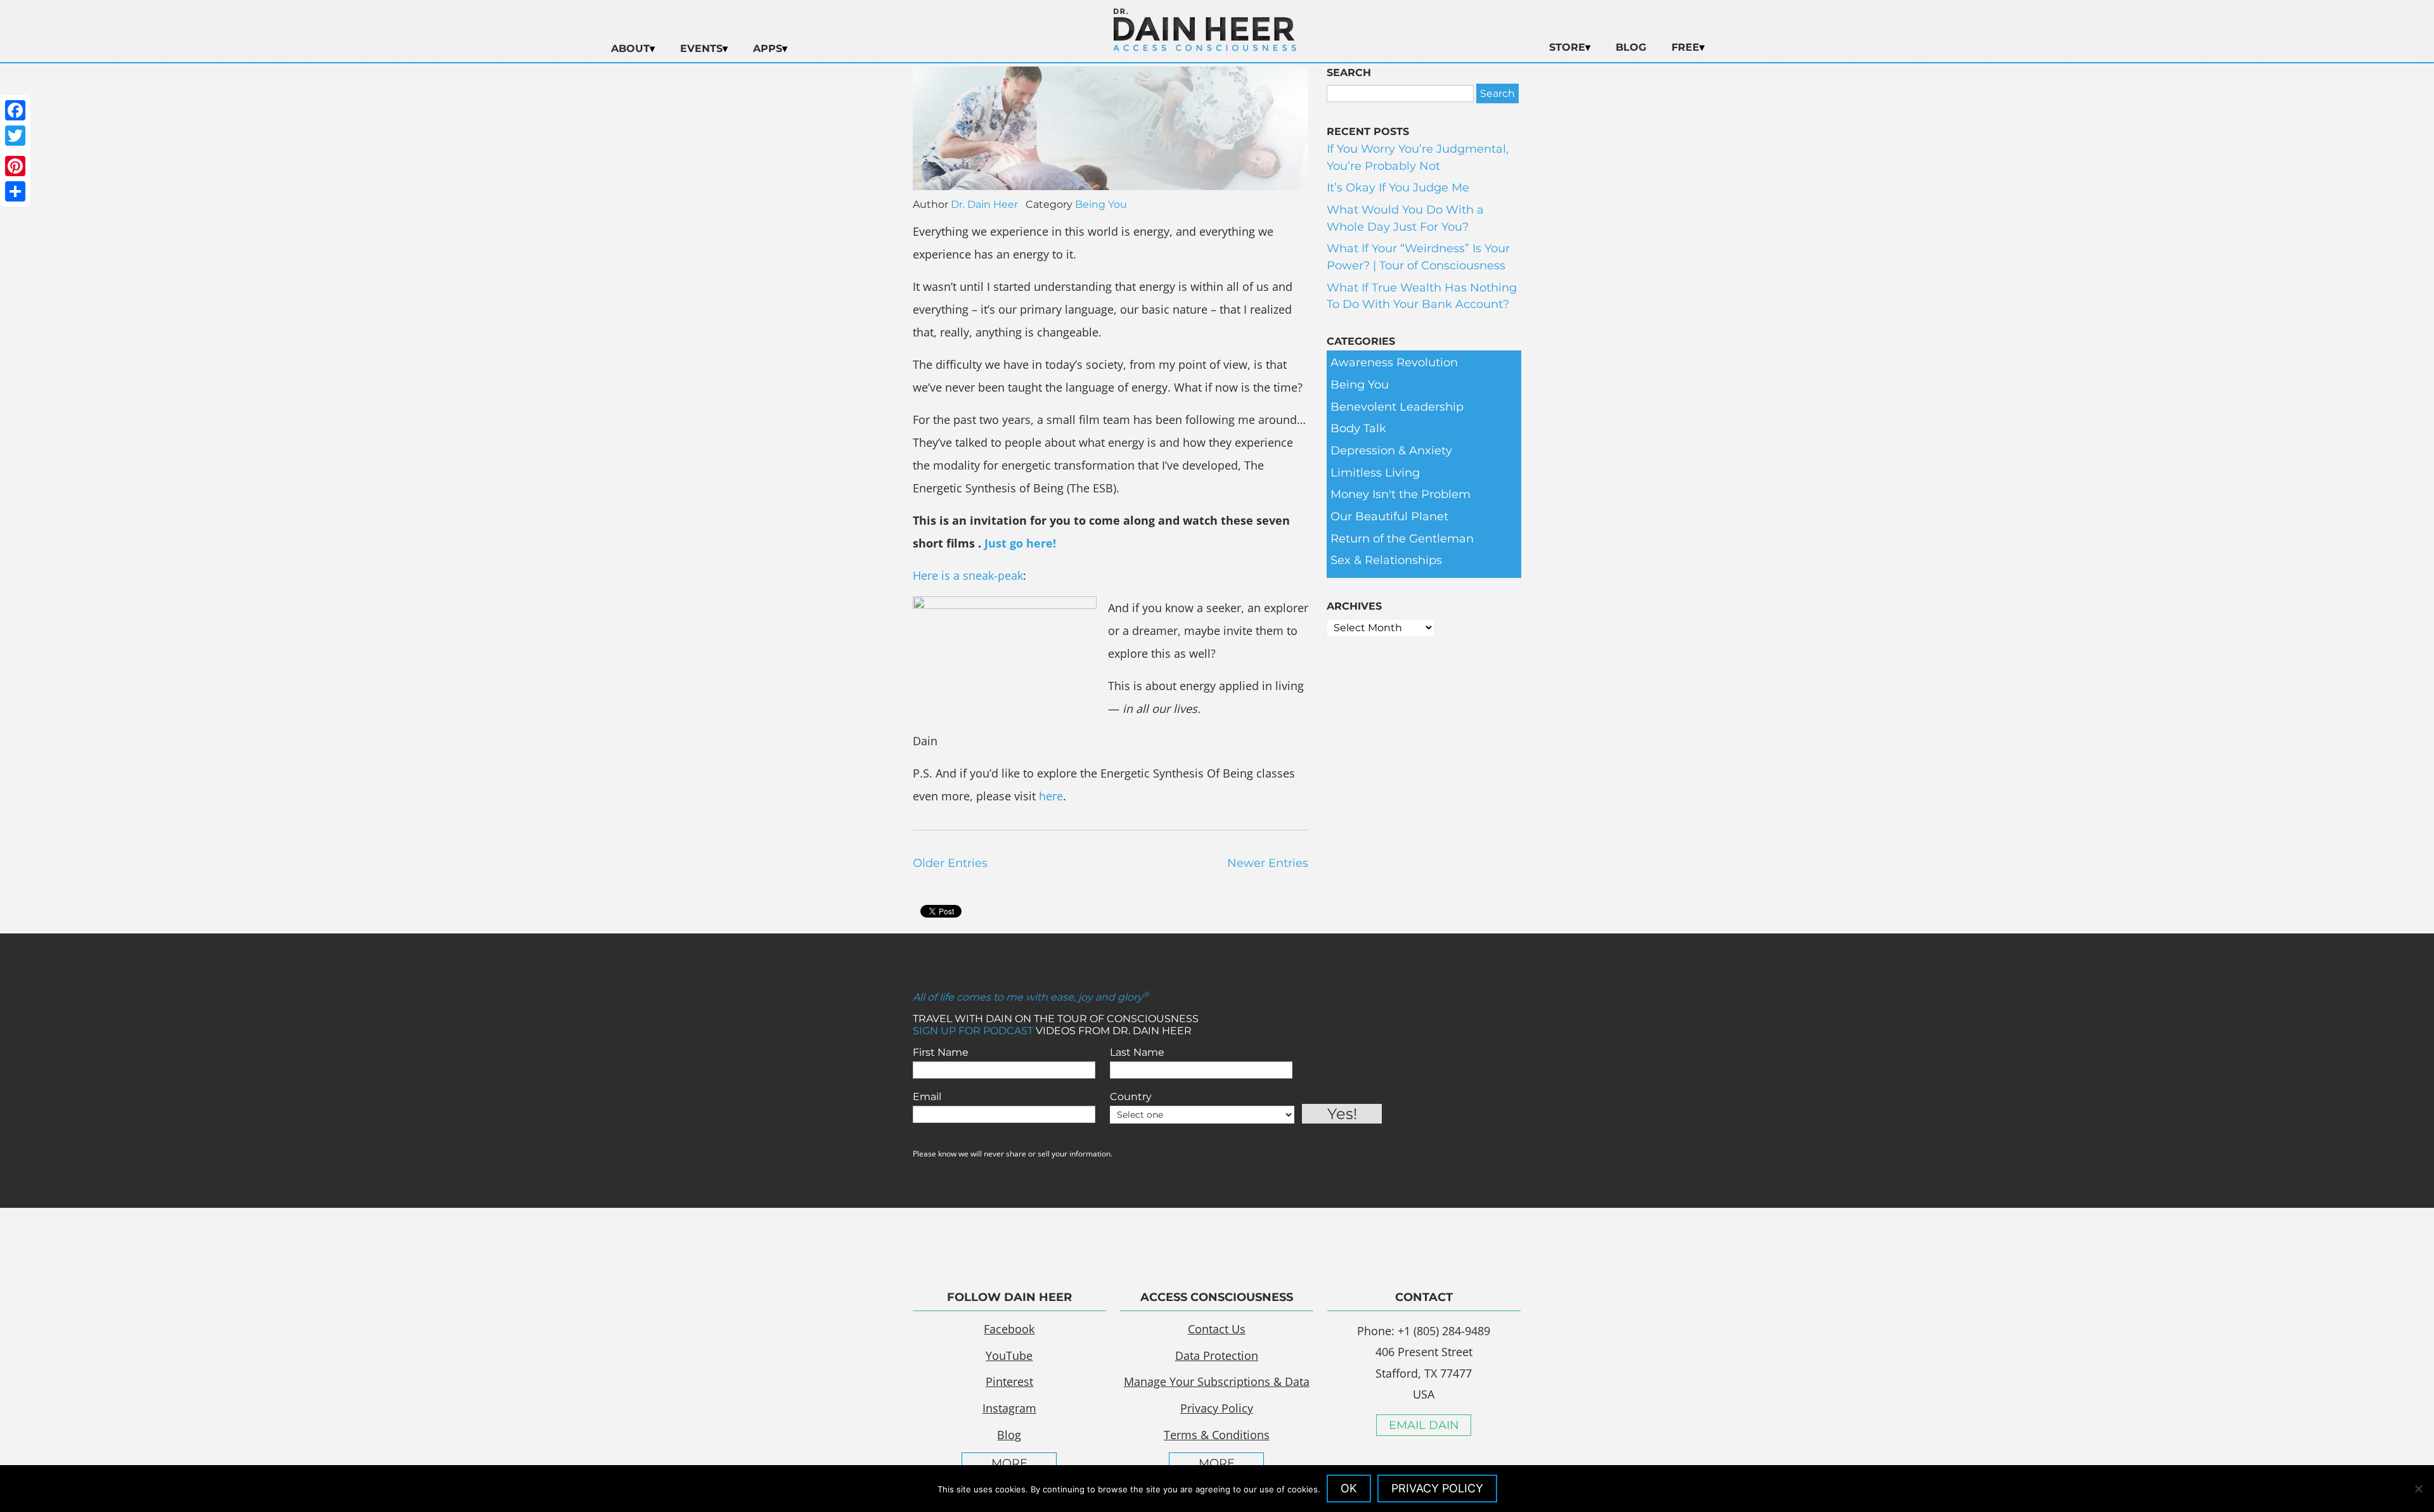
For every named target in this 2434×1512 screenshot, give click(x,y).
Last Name (1137, 1052)
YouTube (1009, 1355)
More (1009, 1463)
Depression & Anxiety (1391, 451)
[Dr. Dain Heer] (1205, 48)
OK (1349, 1488)
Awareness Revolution (1394, 362)
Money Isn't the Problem (1401, 494)
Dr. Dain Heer (984, 204)
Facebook (1009, 1329)
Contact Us (1217, 1329)
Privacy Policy (1217, 1408)
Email (927, 1097)
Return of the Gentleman (1402, 539)
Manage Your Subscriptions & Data (1217, 1381)
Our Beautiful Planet (1389, 516)
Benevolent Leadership (1397, 407)
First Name (941, 1052)
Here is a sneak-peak (968, 575)
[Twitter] (15, 136)
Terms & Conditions (1217, 1435)
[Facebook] (15, 110)
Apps (768, 48)
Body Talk (1358, 428)
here (1051, 796)
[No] (2418, 1489)
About (630, 48)
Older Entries (950, 863)
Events (701, 48)
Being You (1101, 204)
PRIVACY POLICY (1437, 1488)
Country (1131, 1097)
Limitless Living (1375, 473)
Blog (1631, 47)
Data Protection (1217, 1355)
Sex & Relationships (1386, 560)
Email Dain (1424, 1425)
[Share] (15, 191)
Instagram (1009, 1408)
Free (1685, 47)
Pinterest (1009, 1381)
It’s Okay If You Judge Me (1398, 188)
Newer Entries (1268, 863)
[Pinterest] (15, 166)
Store (1567, 47)
